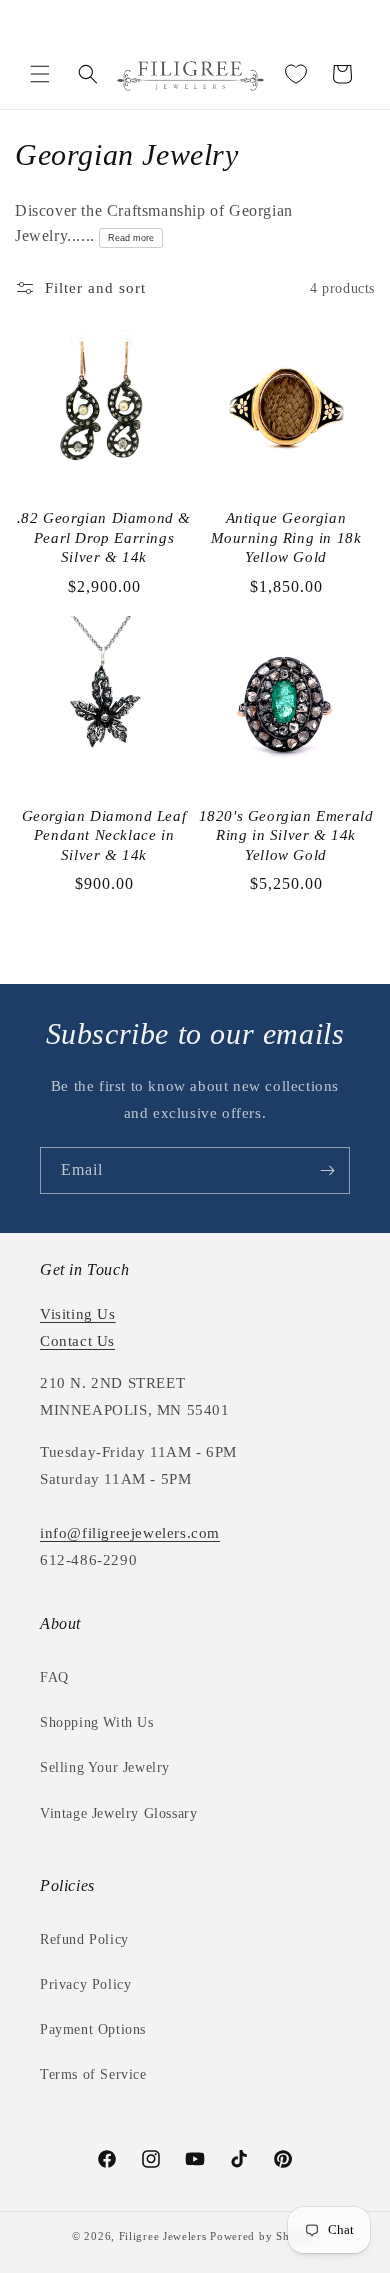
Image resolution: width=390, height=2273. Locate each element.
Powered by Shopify (264, 2236)
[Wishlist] (296, 74)
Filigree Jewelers (163, 2236)
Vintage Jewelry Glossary (118, 1813)
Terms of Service (93, 2074)
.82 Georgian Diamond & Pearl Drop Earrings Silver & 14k (104, 537)
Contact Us (77, 1341)
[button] (40, 74)
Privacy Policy (85, 1984)
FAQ (54, 1677)
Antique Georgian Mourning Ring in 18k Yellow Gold (286, 537)
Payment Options (93, 2029)
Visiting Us (78, 1314)
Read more (131, 238)
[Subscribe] (327, 1170)
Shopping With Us (97, 1722)
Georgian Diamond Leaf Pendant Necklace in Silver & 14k (104, 835)
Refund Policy (84, 1939)
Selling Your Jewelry (105, 1767)
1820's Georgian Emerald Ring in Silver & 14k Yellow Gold (286, 835)
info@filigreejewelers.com (130, 1533)
